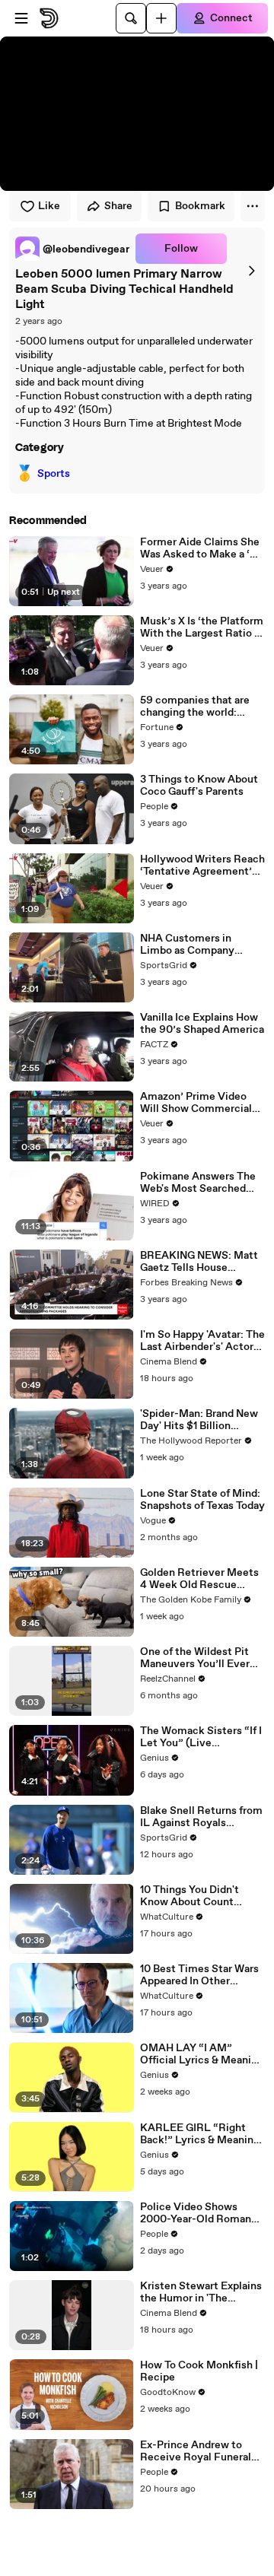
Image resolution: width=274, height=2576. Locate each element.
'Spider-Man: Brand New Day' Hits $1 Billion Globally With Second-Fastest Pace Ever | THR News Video (200, 1420)
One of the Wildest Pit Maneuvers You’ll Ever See (195, 1658)
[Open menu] (21, 18)
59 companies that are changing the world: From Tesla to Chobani (195, 707)
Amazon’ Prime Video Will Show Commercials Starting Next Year (199, 1103)
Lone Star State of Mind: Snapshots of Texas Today (202, 1500)
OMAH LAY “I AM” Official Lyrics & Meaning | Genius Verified (202, 2054)
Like (49, 206)
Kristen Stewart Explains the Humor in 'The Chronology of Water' (201, 2292)
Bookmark (200, 206)
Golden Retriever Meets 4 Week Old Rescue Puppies (199, 1579)
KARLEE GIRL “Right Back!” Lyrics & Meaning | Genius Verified (202, 2134)
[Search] (131, 18)
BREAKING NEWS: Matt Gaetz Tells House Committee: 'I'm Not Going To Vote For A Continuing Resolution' (199, 1262)
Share (118, 206)
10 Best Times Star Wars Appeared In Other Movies (199, 1975)
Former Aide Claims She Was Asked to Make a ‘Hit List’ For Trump (202, 548)
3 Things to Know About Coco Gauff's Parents (199, 786)
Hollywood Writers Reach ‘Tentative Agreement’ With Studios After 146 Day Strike (202, 866)
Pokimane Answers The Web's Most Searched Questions (198, 1183)
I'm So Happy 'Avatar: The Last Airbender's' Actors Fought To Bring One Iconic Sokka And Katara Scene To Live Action (202, 1341)
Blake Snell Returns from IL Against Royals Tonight (201, 1817)
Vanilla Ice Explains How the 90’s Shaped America (202, 1024)
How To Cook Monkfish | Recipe (199, 2371)
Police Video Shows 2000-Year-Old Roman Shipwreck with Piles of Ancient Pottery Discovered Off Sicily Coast (198, 2213)
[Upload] (161, 18)
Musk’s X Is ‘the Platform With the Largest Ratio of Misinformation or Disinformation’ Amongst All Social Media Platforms (202, 627)
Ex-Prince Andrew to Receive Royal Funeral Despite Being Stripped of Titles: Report (197, 2451)
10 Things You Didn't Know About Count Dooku (190, 1896)
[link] (72, 249)
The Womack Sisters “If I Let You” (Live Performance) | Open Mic (202, 1737)
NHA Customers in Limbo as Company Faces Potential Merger (198, 945)
